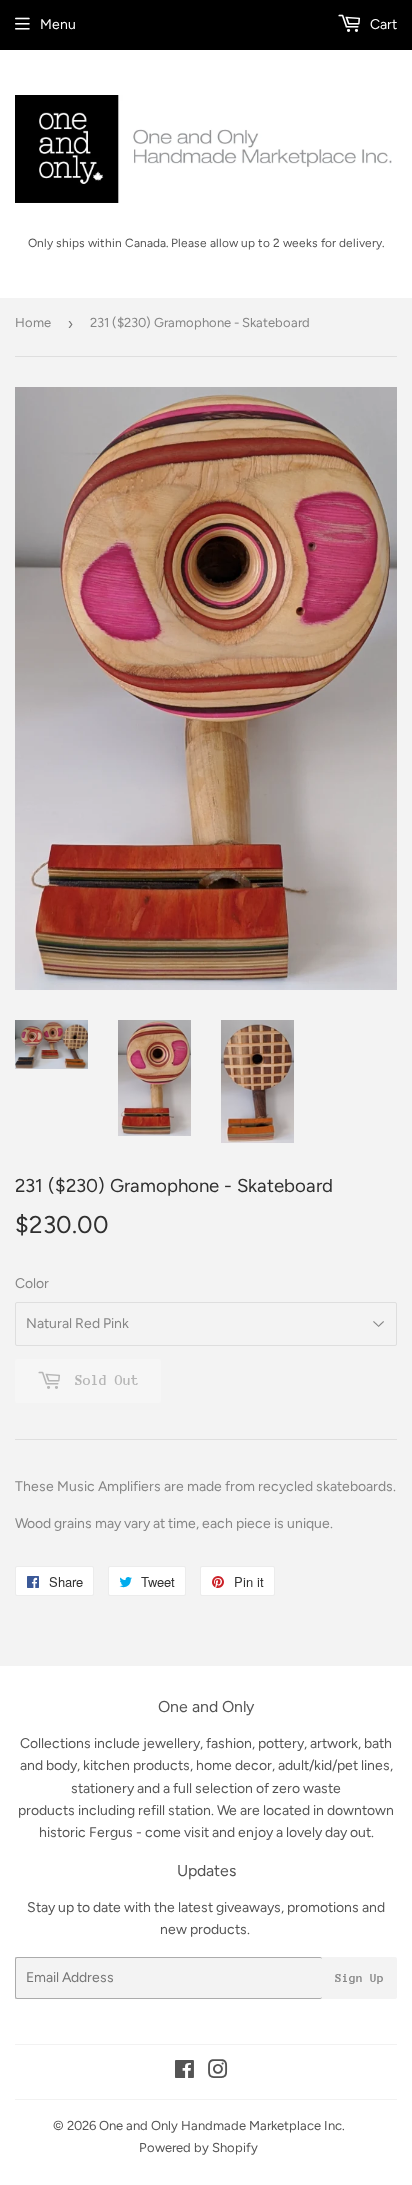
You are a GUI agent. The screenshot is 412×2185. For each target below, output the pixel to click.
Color (32, 1283)
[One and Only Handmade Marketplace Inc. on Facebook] (184, 2072)
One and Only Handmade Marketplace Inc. (222, 2125)
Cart (382, 24)
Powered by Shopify (198, 2147)
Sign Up (359, 1978)
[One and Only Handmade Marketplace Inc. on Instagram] (218, 2072)
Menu (58, 24)
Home (33, 322)
